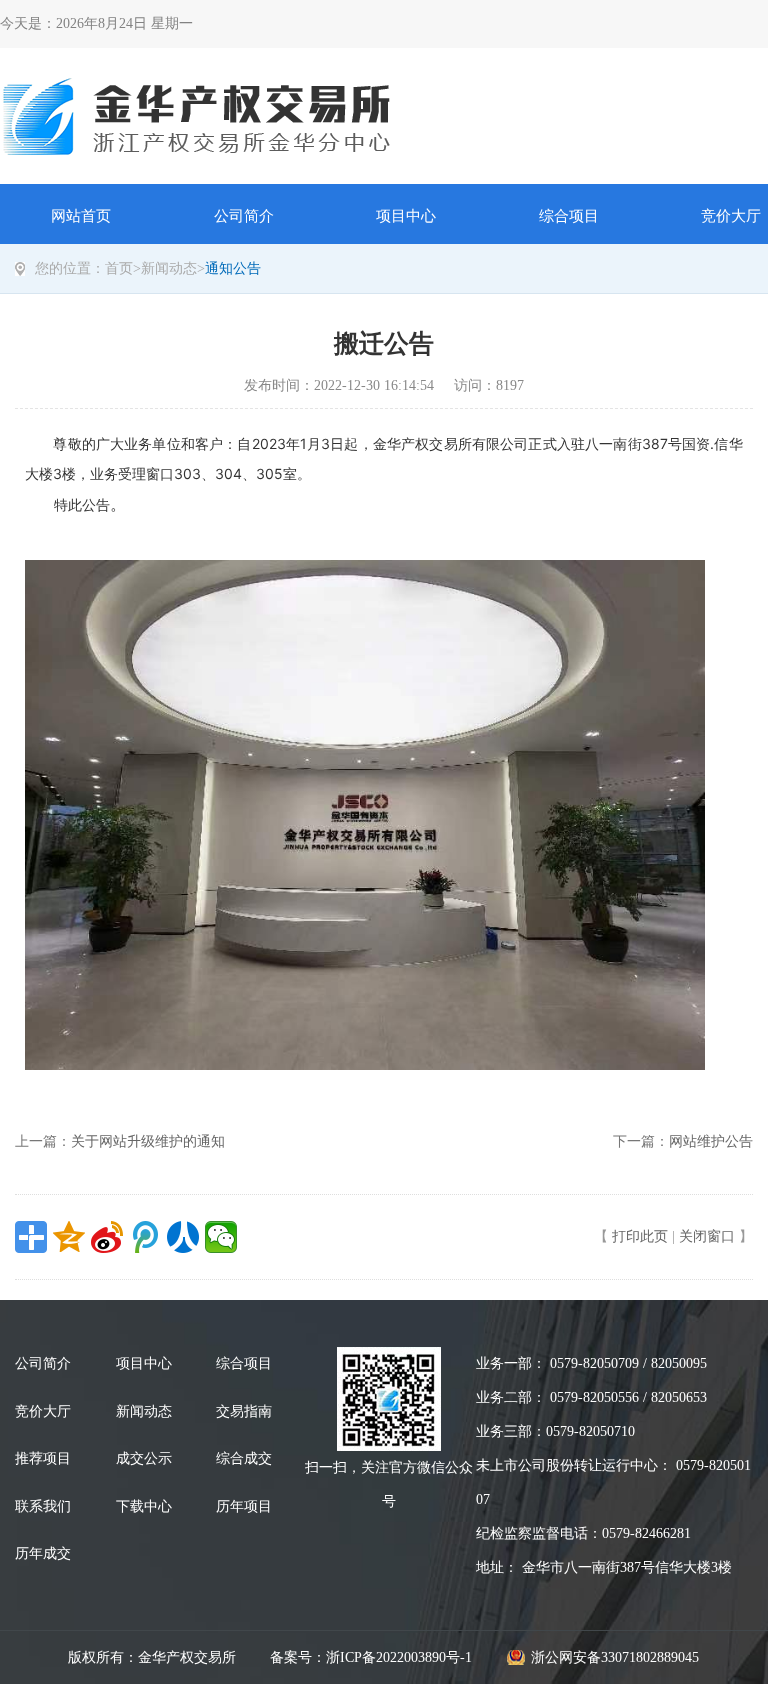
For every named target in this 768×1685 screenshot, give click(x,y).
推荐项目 (43, 1458)
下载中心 (144, 1506)
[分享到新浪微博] (107, 1237)
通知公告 (233, 268)
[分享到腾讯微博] (145, 1237)
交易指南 (244, 1411)
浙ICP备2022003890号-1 (399, 1657)
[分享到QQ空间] (69, 1237)
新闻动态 (169, 268)
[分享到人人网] (183, 1237)
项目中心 (406, 216)
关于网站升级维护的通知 (148, 1141)
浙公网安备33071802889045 (615, 1657)
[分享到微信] (221, 1237)
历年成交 (43, 1553)
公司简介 (244, 216)
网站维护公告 (711, 1141)
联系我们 (43, 1506)
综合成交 (244, 1458)
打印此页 (640, 1236)
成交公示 (144, 1458)
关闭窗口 (707, 1236)
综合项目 (569, 216)
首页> (123, 268)
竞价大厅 (43, 1411)
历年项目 (244, 1506)
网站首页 (81, 216)
